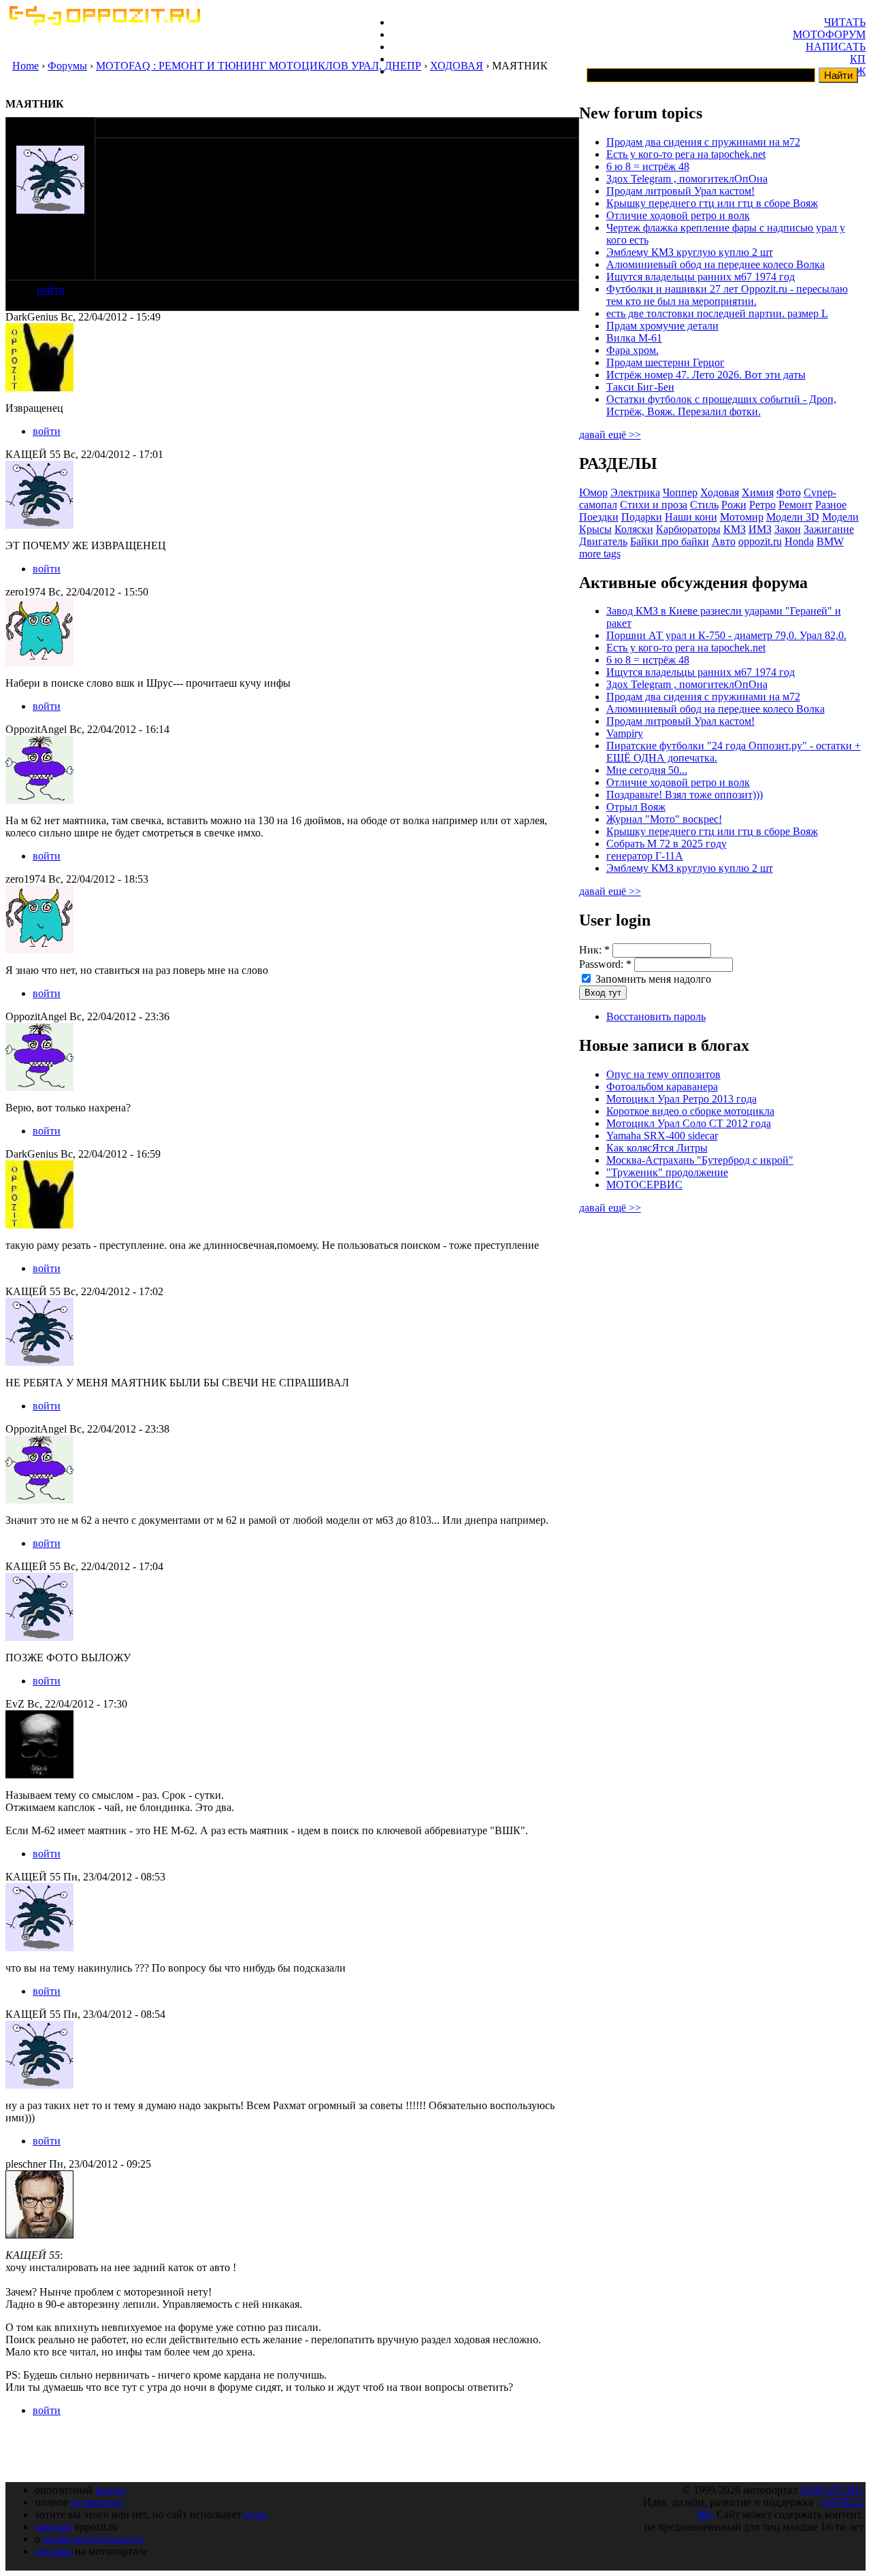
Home (26, 66)
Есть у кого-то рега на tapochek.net (686, 154)
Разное (831, 505)
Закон (788, 529)
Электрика (635, 492)
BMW (830, 541)
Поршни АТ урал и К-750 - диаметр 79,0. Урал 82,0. (726, 635)
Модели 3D (793, 517)
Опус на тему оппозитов (663, 1074)
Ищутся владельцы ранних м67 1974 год (701, 277)
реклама (53, 2551)
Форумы (67, 66)
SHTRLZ (842, 2502)
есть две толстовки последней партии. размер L (717, 313)
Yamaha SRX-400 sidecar (662, 1136)
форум (110, 2490)
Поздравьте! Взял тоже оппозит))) (685, 795)
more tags (600, 554)
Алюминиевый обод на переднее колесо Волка (716, 264)
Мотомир (742, 517)
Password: (605, 964)
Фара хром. (632, 350)
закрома (53, 2527)
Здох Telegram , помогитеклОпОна (687, 179)
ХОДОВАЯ (457, 66)
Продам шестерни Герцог (665, 362)
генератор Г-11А (645, 856)
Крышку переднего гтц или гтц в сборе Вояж (712, 203)
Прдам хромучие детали (662, 326)
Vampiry (625, 733)
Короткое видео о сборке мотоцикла (690, 1111)
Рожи (734, 505)
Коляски (634, 529)
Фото (789, 492)
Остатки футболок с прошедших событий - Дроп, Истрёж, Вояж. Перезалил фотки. (721, 405)
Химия (758, 492)
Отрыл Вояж (636, 807)
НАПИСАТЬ (836, 47)
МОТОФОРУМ (829, 34)
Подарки (642, 517)
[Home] (104, 21)
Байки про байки (670, 541)
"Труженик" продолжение (667, 1172)
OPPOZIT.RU (832, 2490)
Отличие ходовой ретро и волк (678, 215)
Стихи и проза (654, 505)
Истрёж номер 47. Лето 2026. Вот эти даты (706, 375)
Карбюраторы (688, 529)
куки (256, 2514)
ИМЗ (760, 529)
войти (51, 290)
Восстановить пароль (656, 1016)
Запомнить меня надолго (652, 979)
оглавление (97, 2502)
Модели (840, 517)
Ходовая (720, 492)
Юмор (593, 492)
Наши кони (691, 517)
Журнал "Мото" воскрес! (664, 819)
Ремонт (795, 505)
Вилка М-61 (634, 338)
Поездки (599, 517)
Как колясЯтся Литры (657, 1148)
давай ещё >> (610, 435)
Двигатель (603, 541)
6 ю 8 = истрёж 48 (648, 166)
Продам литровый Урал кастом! (680, 191)
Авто (724, 541)
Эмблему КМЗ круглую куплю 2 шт (690, 252)
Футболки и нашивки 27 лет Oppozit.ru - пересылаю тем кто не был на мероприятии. (727, 295)
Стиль (704, 505)
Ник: (594, 950)
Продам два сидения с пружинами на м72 (703, 142)
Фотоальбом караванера (662, 1087)
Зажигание (829, 529)
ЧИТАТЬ (845, 22)
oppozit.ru (760, 541)
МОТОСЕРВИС (644, 1185)
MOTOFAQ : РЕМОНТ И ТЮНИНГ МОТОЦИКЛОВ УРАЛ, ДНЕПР (259, 66)
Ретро (762, 505)
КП (858, 59)
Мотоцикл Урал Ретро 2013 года (681, 1099)
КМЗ (735, 529)
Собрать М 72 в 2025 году (667, 844)
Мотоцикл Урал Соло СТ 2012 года (689, 1123)
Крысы (595, 529)
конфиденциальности (93, 2539)
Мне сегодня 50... (647, 770)
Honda (799, 541)
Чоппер (680, 492)
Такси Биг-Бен (640, 387)
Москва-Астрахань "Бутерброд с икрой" (700, 1160)
